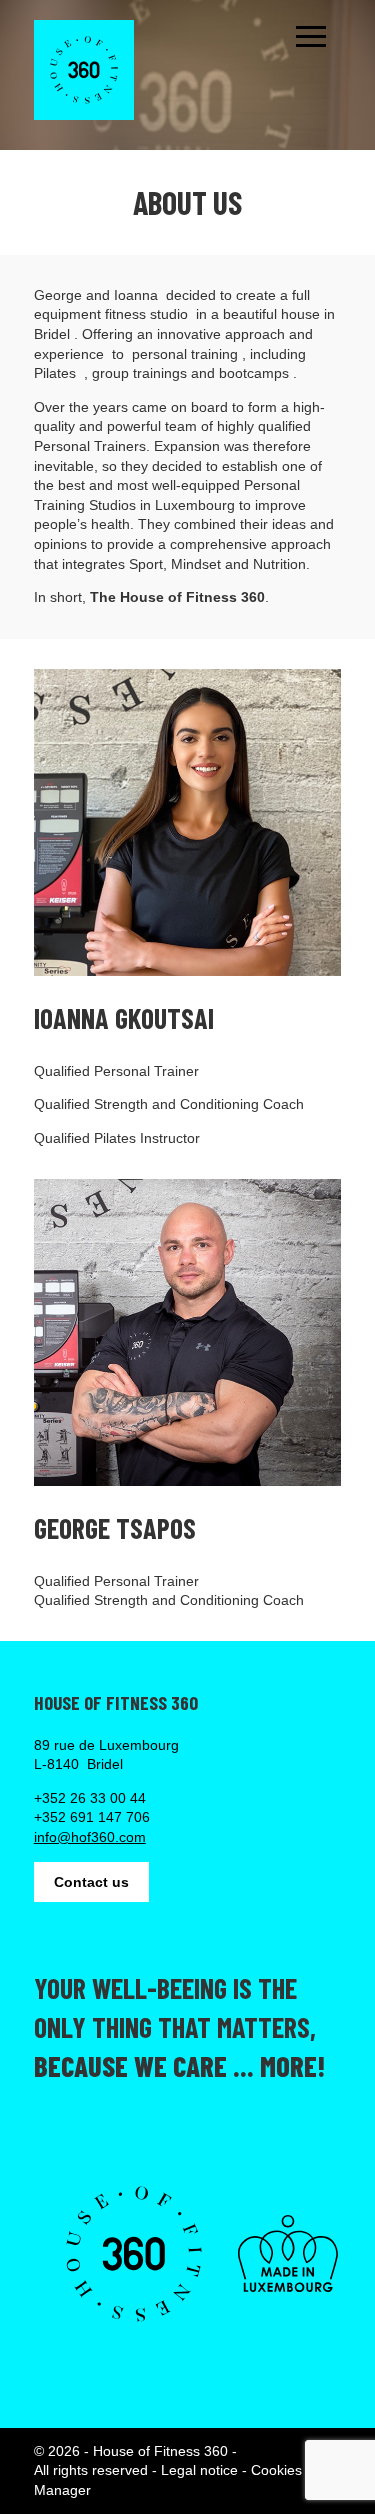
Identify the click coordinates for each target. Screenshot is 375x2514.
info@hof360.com (90, 1837)
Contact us (91, 1882)
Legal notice (199, 2470)
